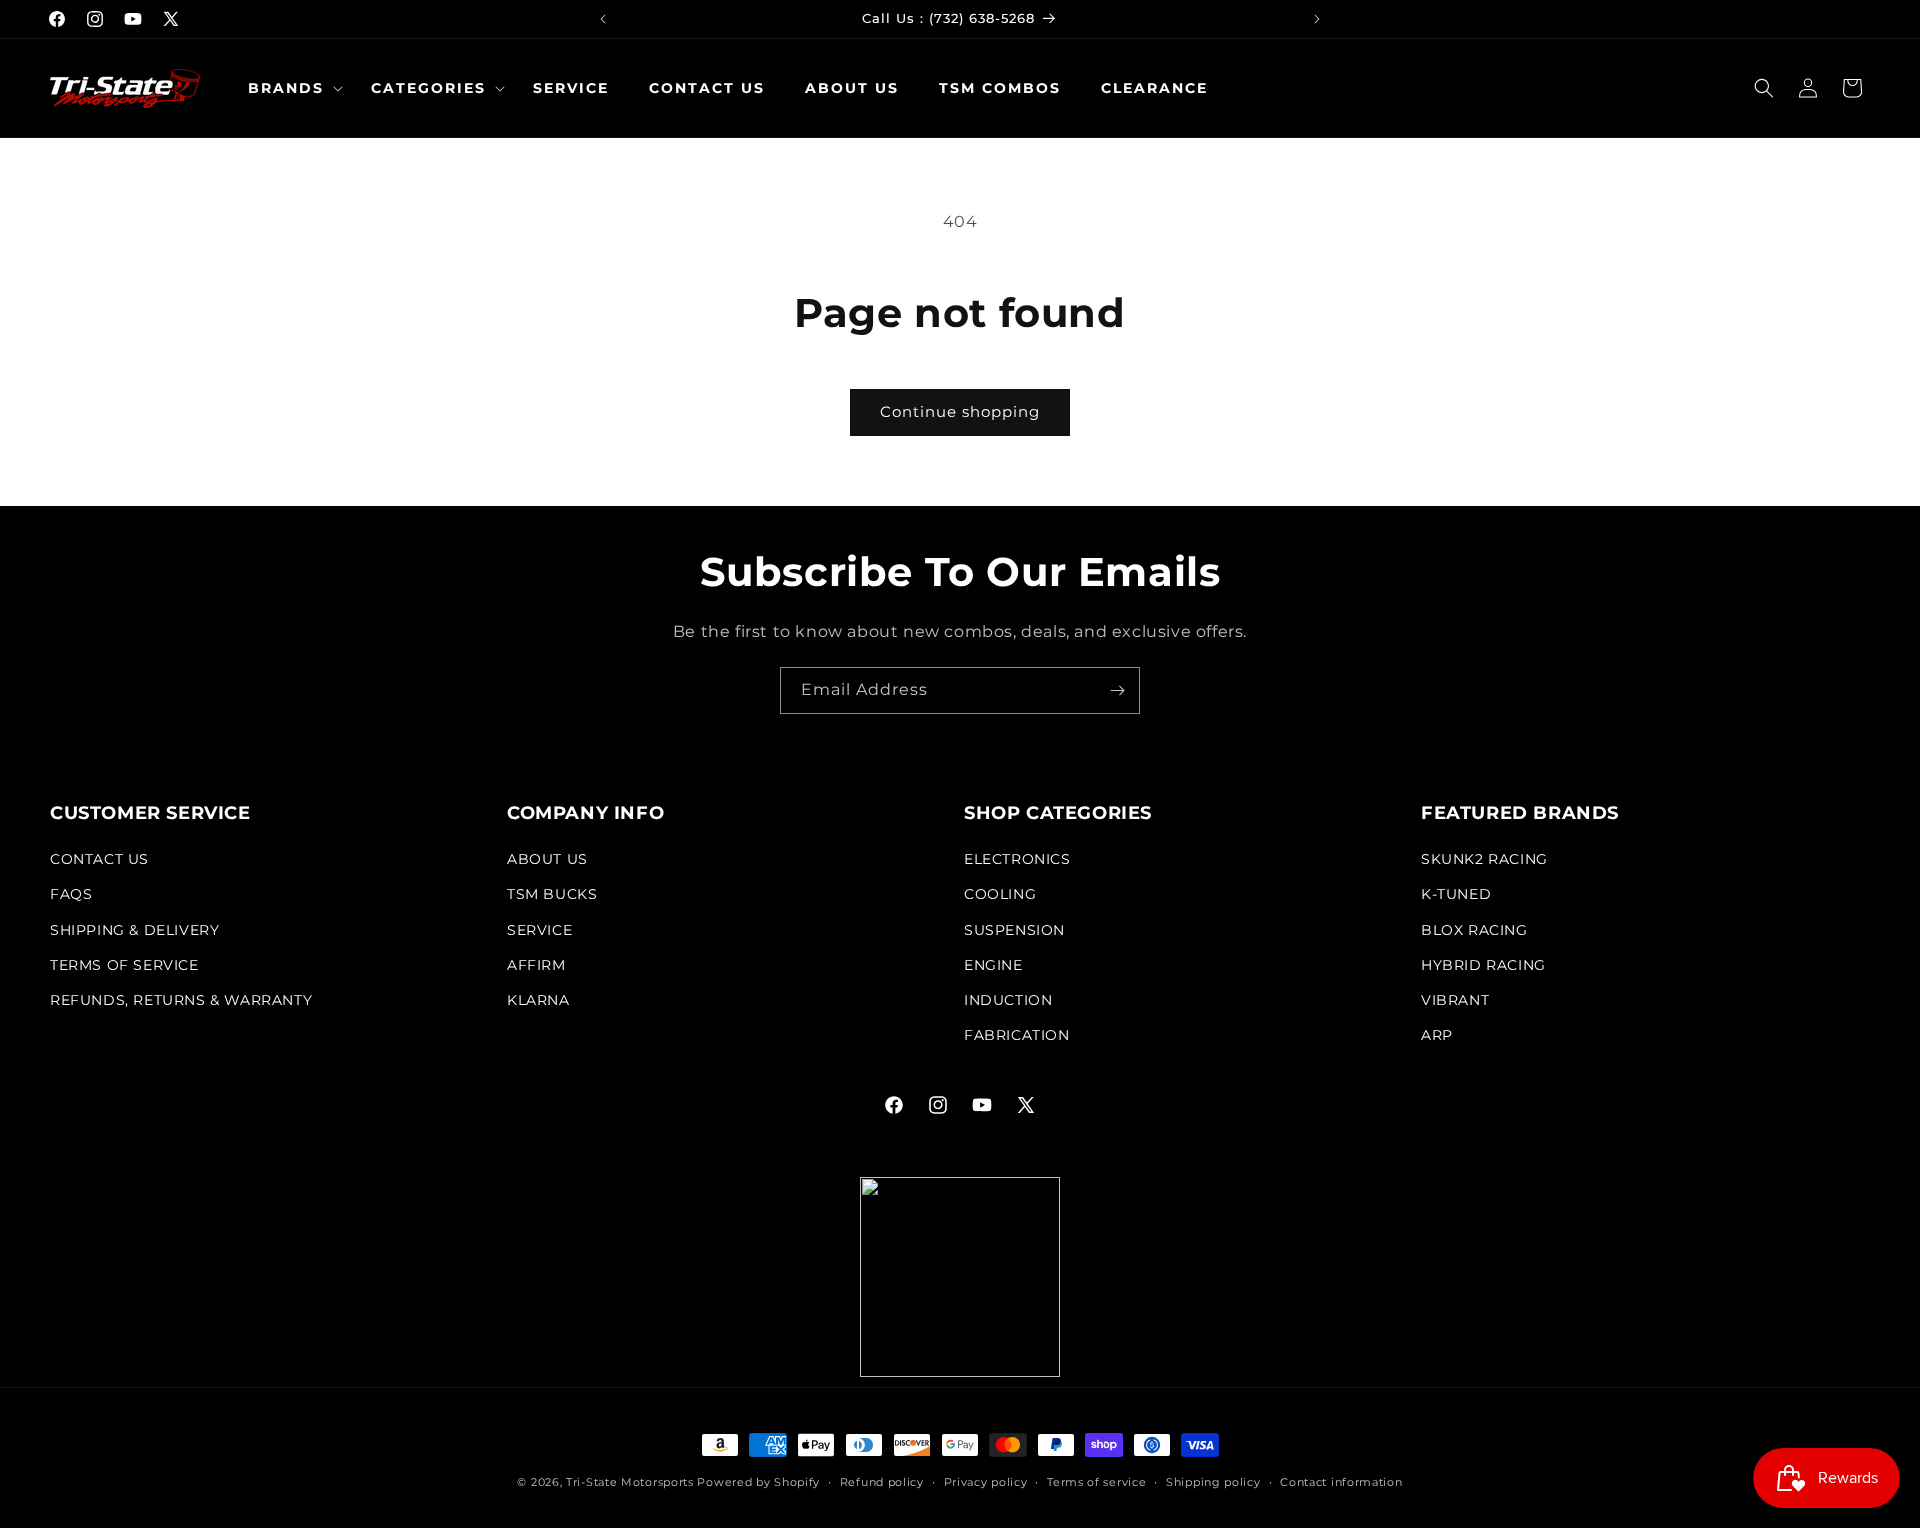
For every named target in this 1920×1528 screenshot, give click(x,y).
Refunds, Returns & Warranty (181, 1000)
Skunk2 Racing (1484, 859)
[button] (289, 88)
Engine (993, 965)
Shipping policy (1213, 1482)
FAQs (71, 894)
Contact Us (99, 859)
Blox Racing (1474, 930)
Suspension (1014, 930)
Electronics (1017, 859)
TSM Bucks (552, 894)
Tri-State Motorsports (630, 1482)
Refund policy (882, 1482)
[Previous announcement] (603, 19)
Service (539, 930)
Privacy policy (986, 1482)
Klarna (538, 1000)
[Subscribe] (1117, 690)
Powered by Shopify (758, 1482)
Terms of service (1096, 1482)
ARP (1437, 1035)
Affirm (536, 965)
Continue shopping (960, 411)
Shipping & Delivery (134, 930)
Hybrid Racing (1483, 965)
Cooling (1000, 894)
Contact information (1341, 1482)
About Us (547, 859)
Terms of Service (124, 965)
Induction (1008, 1000)
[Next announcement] (1317, 19)
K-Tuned (1456, 894)
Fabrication (1017, 1035)
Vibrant (1455, 1000)
